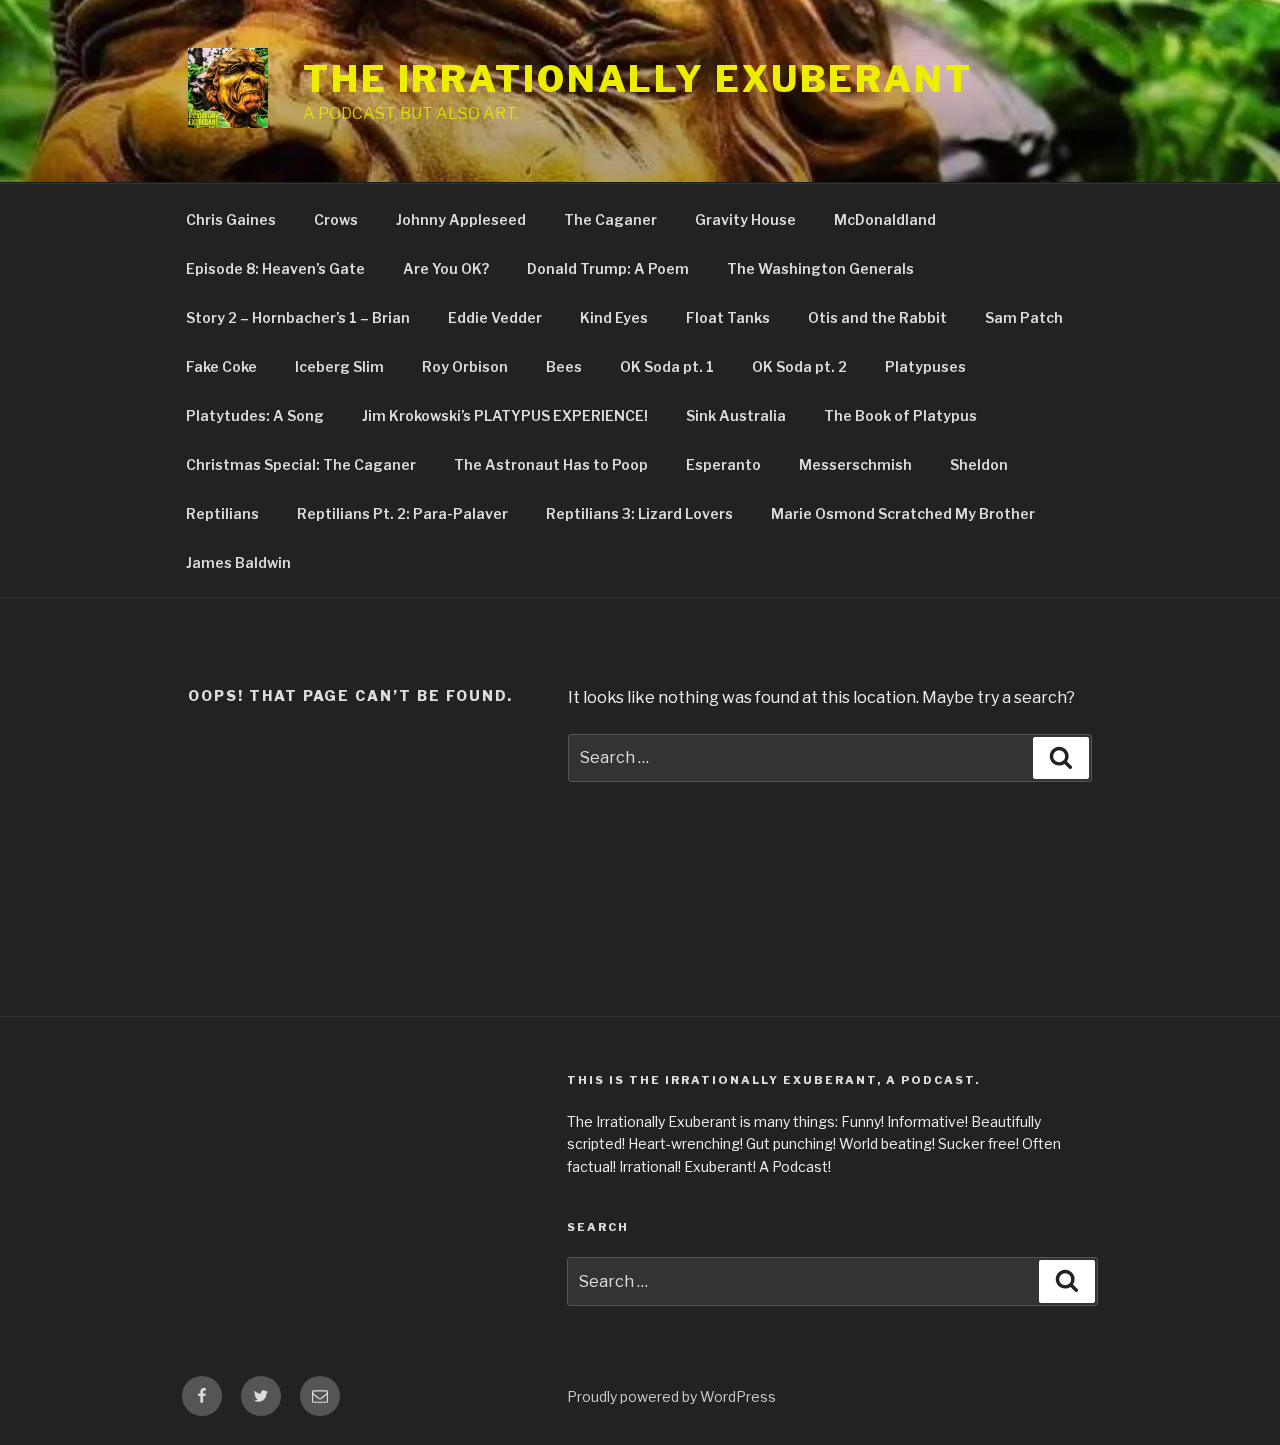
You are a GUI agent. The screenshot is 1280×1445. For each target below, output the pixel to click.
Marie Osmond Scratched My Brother (903, 513)
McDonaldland (885, 219)
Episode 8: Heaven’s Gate (275, 268)
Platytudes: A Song (255, 415)
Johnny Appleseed (461, 219)
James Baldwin (238, 562)
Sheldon (979, 464)
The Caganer (610, 219)
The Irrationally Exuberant (638, 79)
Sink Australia (736, 415)
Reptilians (222, 513)
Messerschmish (855, 464)
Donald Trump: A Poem (608, 268)
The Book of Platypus (900, 415)
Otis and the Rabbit (877, 317)
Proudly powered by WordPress (671, 1396)
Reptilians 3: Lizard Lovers (639, 513)
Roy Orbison (465, 366)
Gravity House (745, 219)
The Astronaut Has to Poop (551, 464)
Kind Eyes (614, 317)
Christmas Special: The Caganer (301, 464)
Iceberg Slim (339, 366)
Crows (336, 219)
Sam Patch (1024, 317)
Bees (564, 366)
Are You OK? (446, 268)
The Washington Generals (820, 268)
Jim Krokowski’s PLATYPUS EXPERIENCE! (505, 415)
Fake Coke (221, 366)
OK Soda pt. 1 (667, 366)
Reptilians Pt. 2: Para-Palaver (402, 513)
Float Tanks (728, 317)
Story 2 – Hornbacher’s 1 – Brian (298, 317)
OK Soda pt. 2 (799, 366)
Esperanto (723, 464)
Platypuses (925, 366)
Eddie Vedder (495, 317)
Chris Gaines (231, 219)
